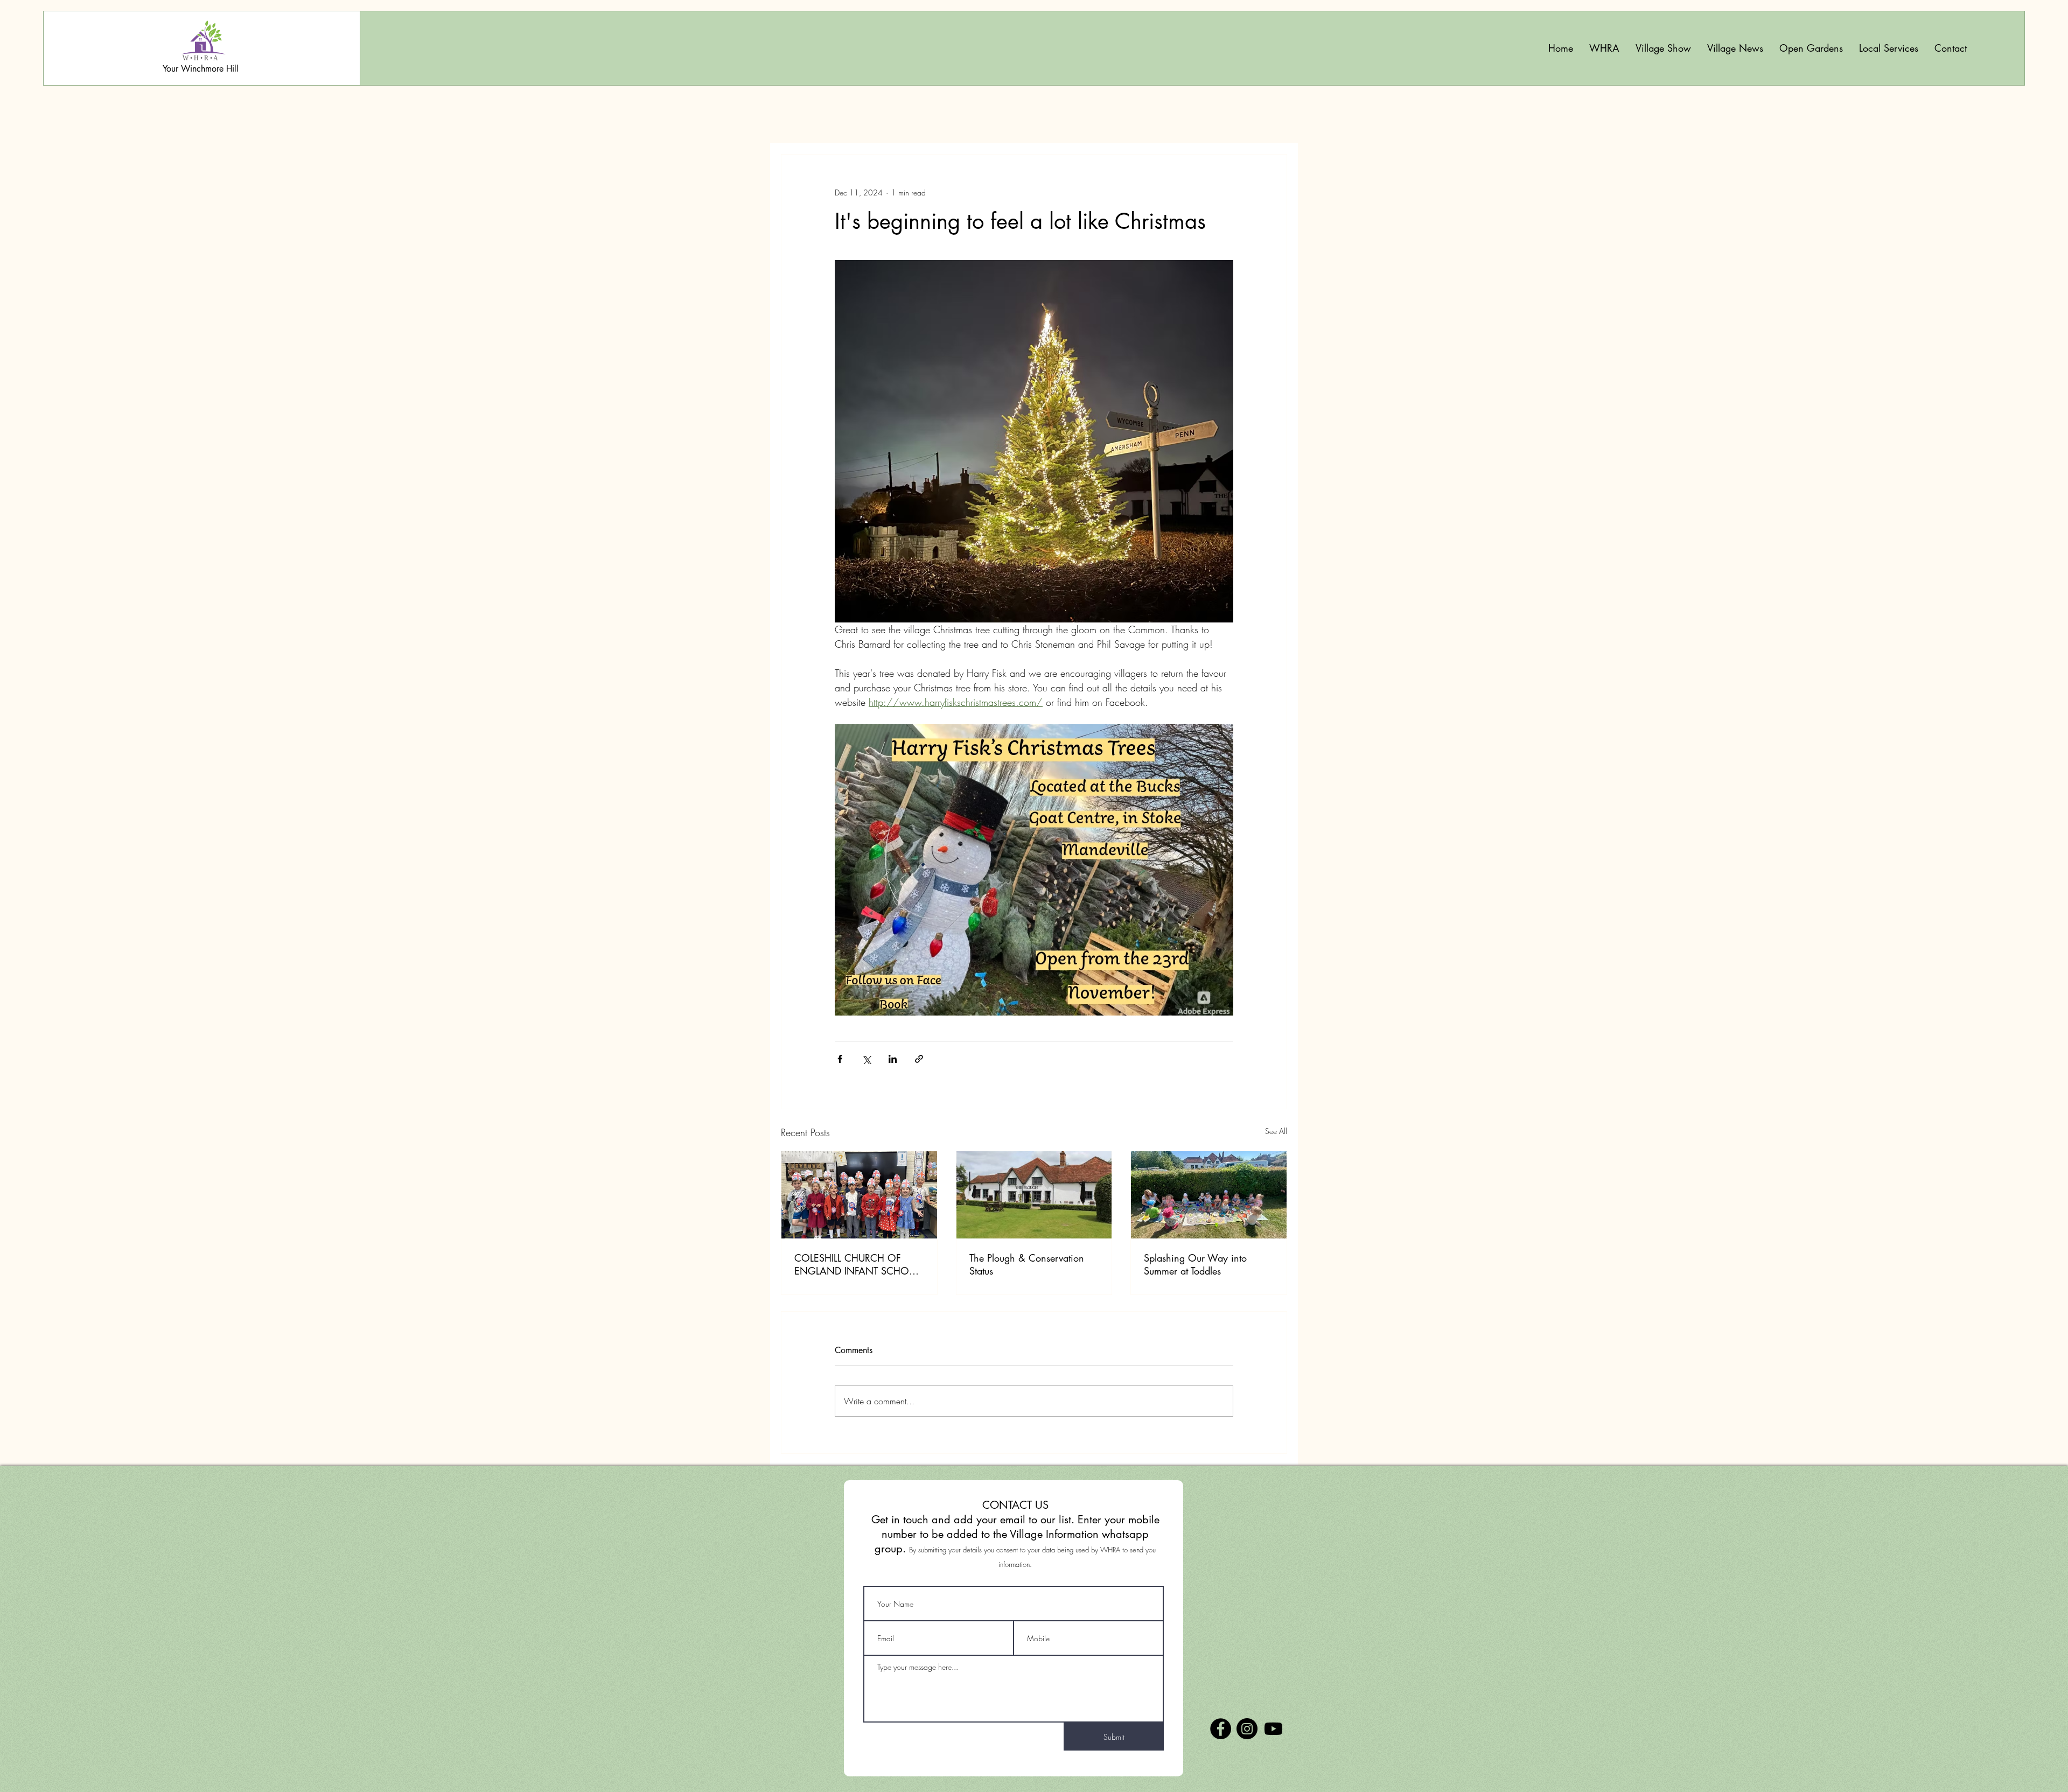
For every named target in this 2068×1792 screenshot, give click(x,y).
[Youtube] (1273, 1729)
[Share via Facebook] (840, 1059)
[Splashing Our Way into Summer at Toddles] (1209, 1195)
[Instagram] (1247, 1729)
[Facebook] (1221, 1729)
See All (1276, 1131)
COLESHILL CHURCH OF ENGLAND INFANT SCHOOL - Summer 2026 (858, 1264)
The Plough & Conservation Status (1027, 1264)
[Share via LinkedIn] (893, 1059)
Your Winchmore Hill (201, 69)
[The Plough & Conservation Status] (1034, 1195)
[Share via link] (919, 1059)
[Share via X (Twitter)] (866, 1059)
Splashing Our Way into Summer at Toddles (1195, 1264)
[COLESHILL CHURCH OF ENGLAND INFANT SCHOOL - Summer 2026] (859, 1195)
